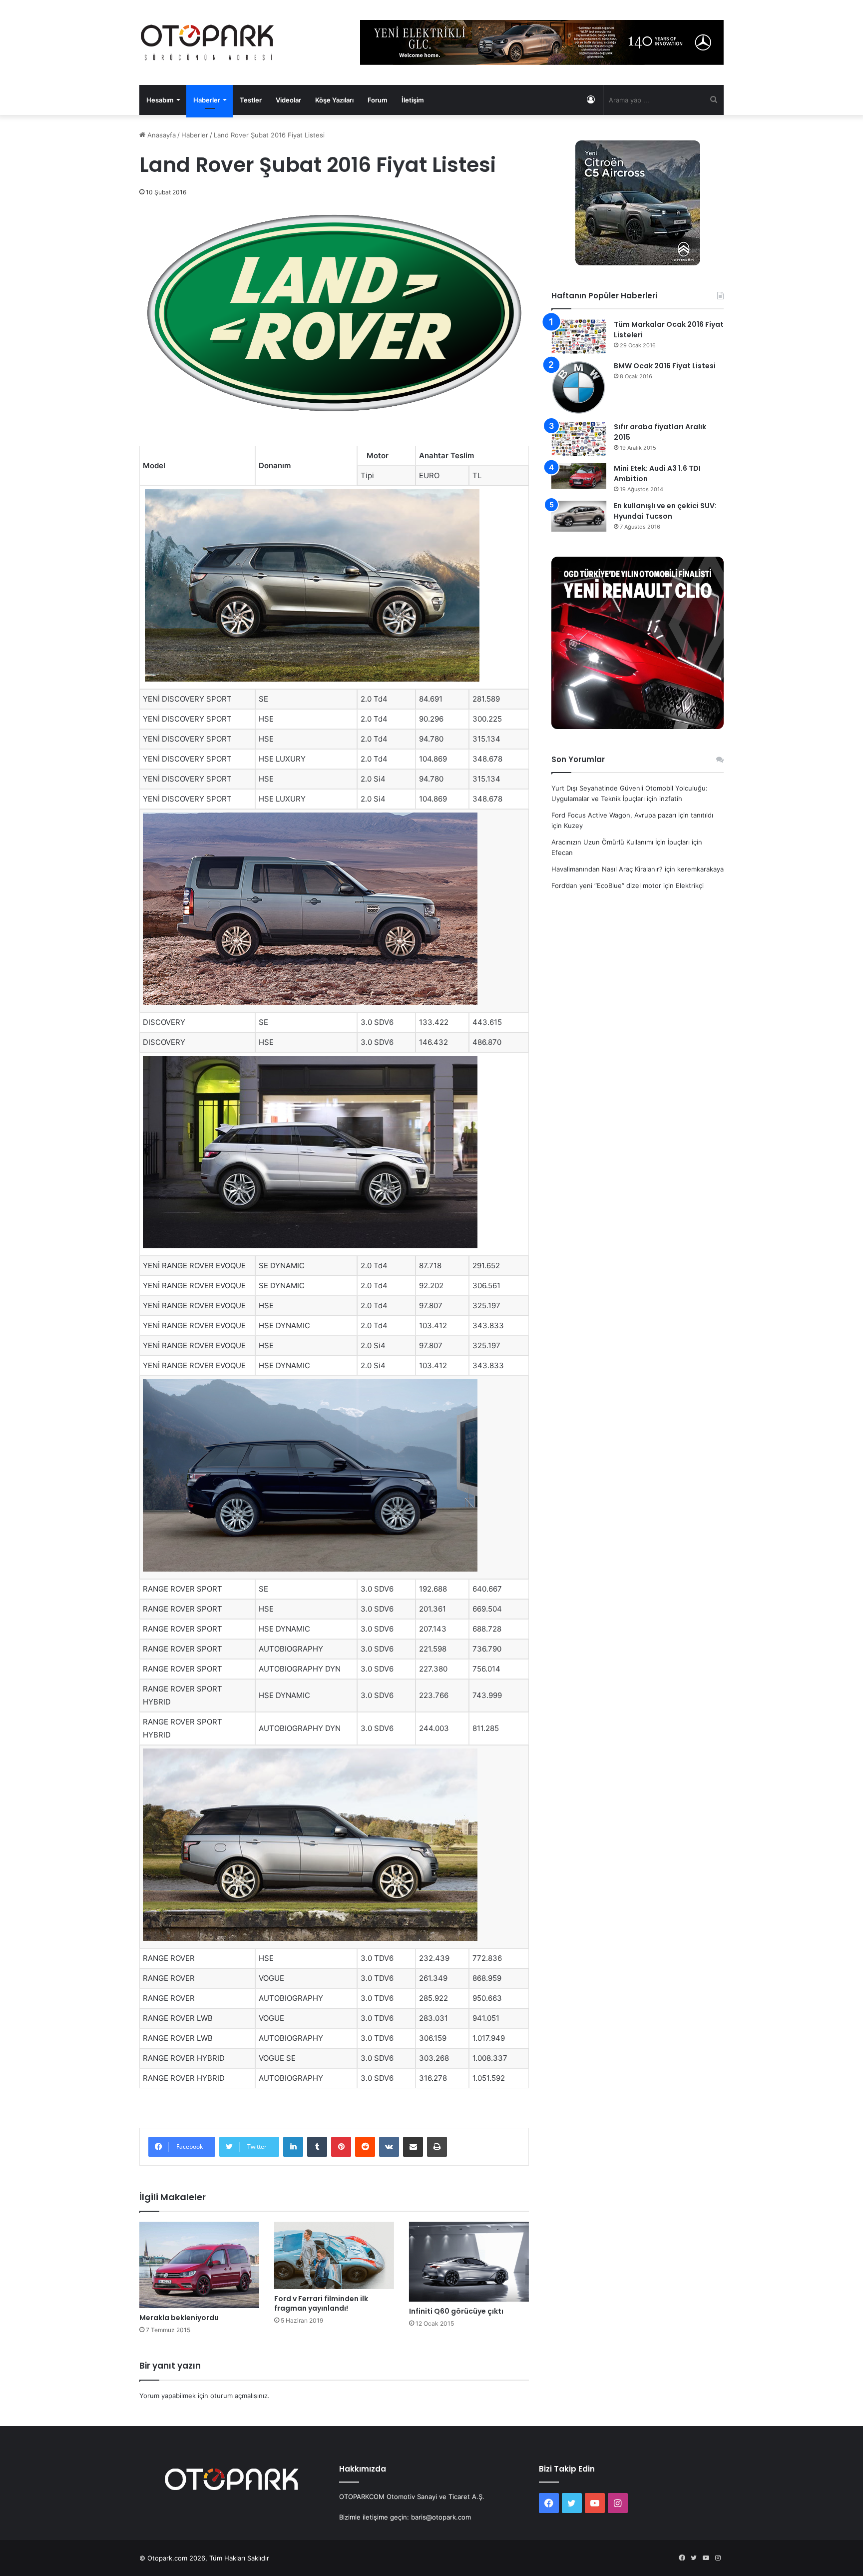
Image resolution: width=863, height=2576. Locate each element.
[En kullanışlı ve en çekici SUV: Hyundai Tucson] (579, 516)
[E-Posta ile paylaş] (413, 2147)
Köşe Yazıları (334, 100)
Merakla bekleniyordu (179, 2318)
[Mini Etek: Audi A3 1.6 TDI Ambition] (579, 476)
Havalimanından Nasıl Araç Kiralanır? (607, 869)
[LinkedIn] (293, 2147)
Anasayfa (161, 135)
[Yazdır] (437, 2147)
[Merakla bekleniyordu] (199, 2265)
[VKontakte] (389, 2147)
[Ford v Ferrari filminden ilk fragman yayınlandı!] (334, 2255)
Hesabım (160, 100)
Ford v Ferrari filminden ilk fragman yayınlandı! (321, 2303)
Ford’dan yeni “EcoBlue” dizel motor (606, 885)
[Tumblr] (317, 2147)
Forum (378, 100)
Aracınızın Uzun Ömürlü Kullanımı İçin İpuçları (621, 842)
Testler (251, 100)
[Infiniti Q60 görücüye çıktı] (469, 2262)
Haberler (207, 100)
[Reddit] (365, 2147)
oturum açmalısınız (239, 2396)
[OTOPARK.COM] (207, 42)
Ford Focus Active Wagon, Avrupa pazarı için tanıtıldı (632, 815)
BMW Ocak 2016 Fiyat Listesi (665, 366)
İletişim (413, 100)
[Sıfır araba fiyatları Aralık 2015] (579, 439)
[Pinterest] (341, 2147)
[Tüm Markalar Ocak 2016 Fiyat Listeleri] (579, 337)
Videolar (288, 100)
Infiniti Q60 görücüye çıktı (456, 2311)
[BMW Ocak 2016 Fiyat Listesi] (579, 388)
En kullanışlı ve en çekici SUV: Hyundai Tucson (665, 511)
